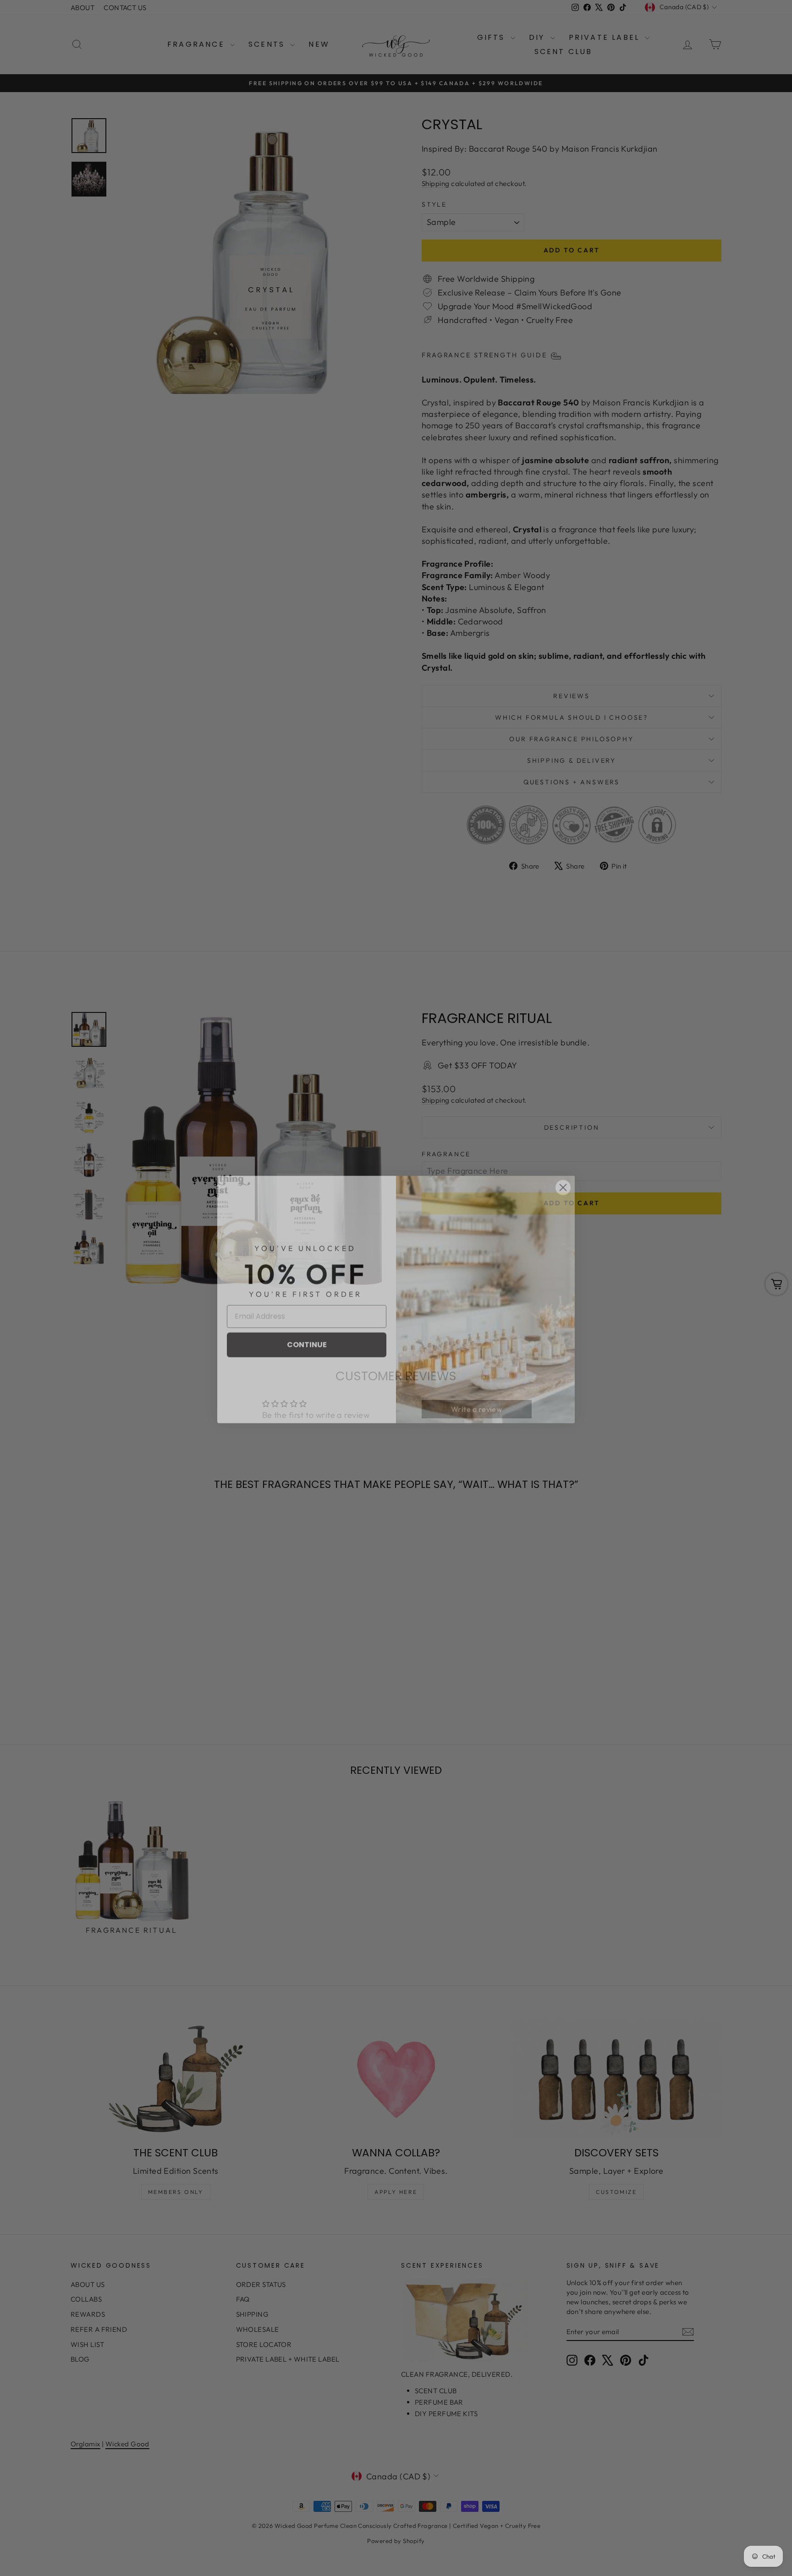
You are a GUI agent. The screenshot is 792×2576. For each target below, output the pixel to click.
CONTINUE (307, 1333)
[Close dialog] (563, 1176)
